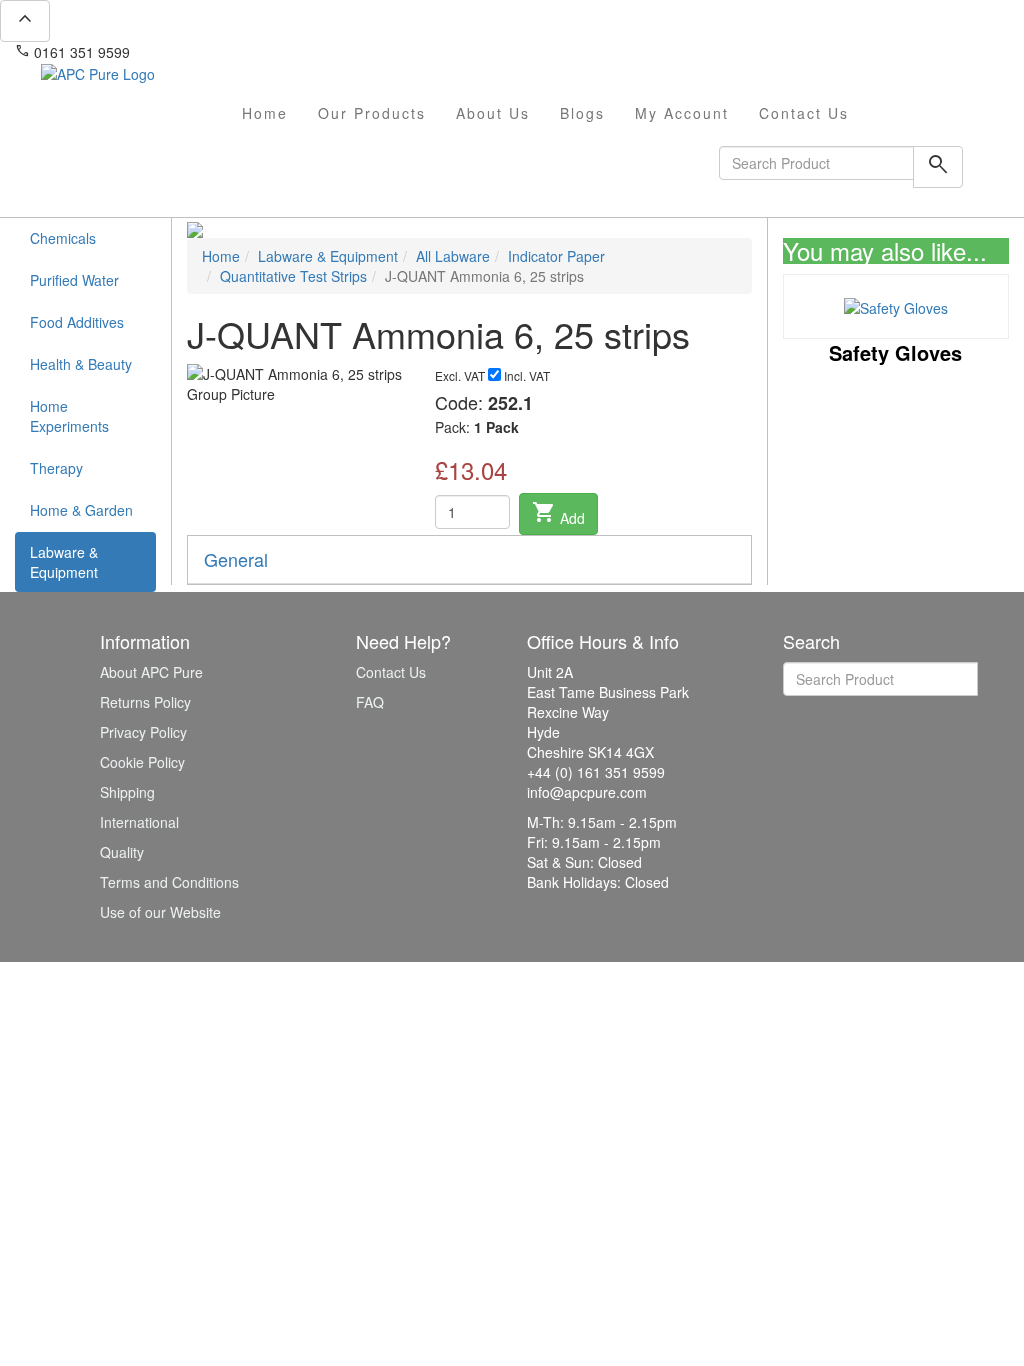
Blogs (582, 113)
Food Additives (77, 322)
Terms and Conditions (169, 882)
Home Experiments (69, 416)
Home (265, 113)
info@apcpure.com (203, 52)
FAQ (370, 702)
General (236, 559)
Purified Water (74, 280)
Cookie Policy (142, 762)
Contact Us (804, 113)
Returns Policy (145, 702)
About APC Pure (151, 672)
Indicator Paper (556, 256)
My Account (682, 113)
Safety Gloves (895, 352)
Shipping (127, 792)
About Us (493, 113)
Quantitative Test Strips (293, 276)
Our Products (372, 113)
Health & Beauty (81, 364)
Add (558, 514)
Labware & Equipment (64, 562)
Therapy (56, 468)
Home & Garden (81, 510)
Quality (122, 852)
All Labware (453, 256)
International (139, 822)
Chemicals (63, 238)
